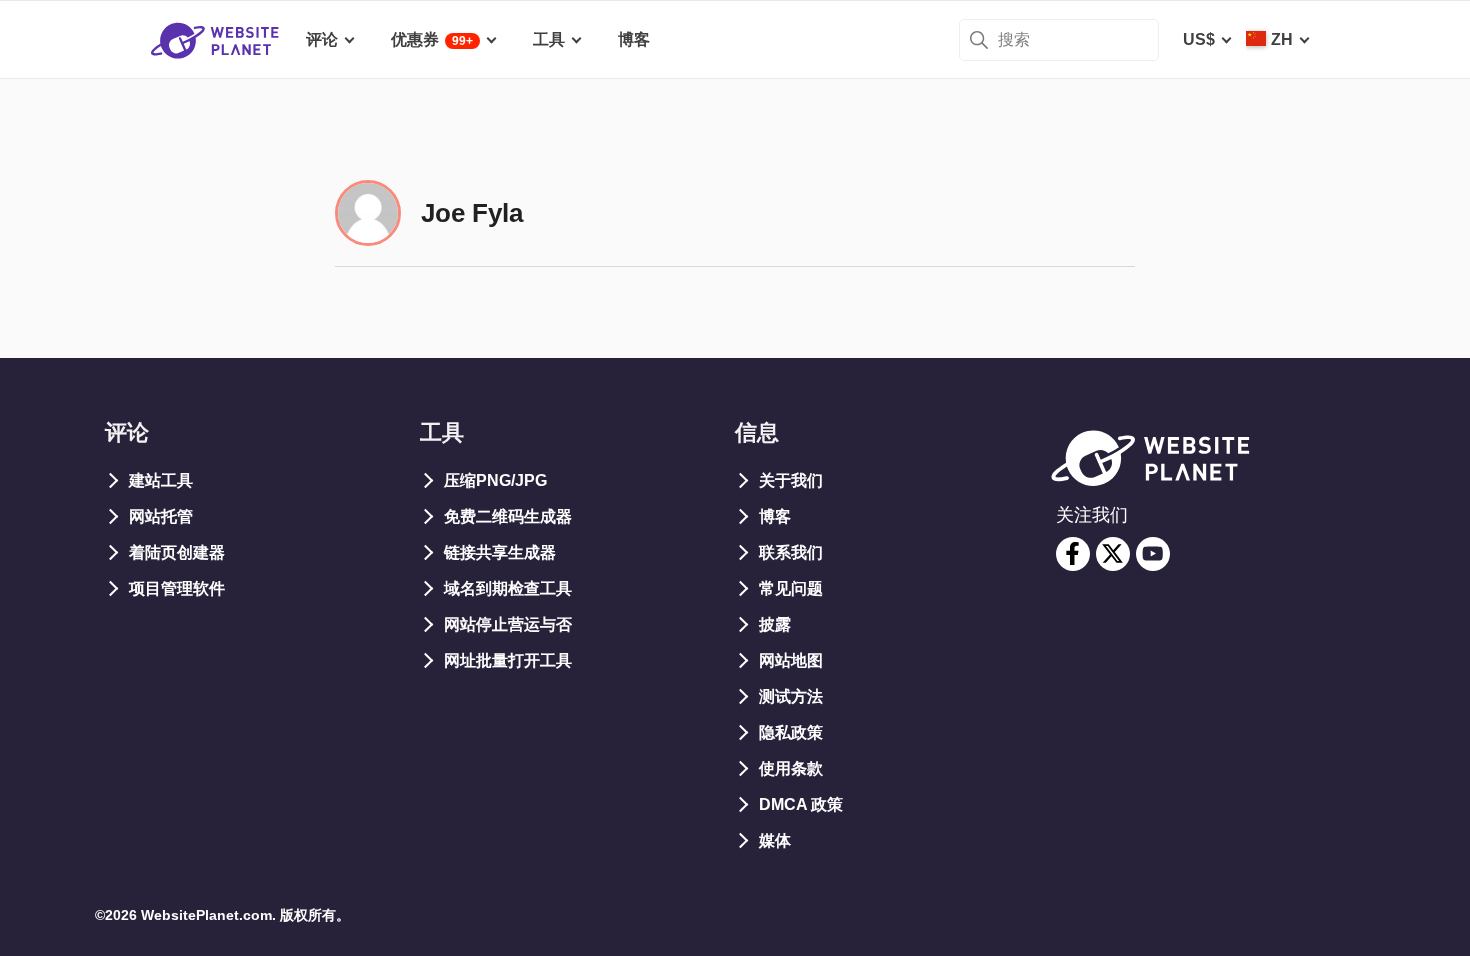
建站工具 (161, 480)
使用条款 (791, 768)
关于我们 (791, 480)
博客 (775, 516)
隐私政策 (791, 732)
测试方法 (791, 696)
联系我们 (791, 552)
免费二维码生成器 (508, 516)
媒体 (775, 840)
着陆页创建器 (177, 552)
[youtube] (1153, 554)
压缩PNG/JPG (495, 480)
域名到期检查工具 (508, 588)
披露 (775, 624)
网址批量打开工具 (508, 660)
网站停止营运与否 (508, 624)
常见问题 (791, 588)
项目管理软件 (177, 588)
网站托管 (161, 516)
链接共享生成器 (500, 552)
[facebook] (1073, 554)
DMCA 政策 (801, 804)
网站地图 (791, 660)
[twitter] (1113, 554)
